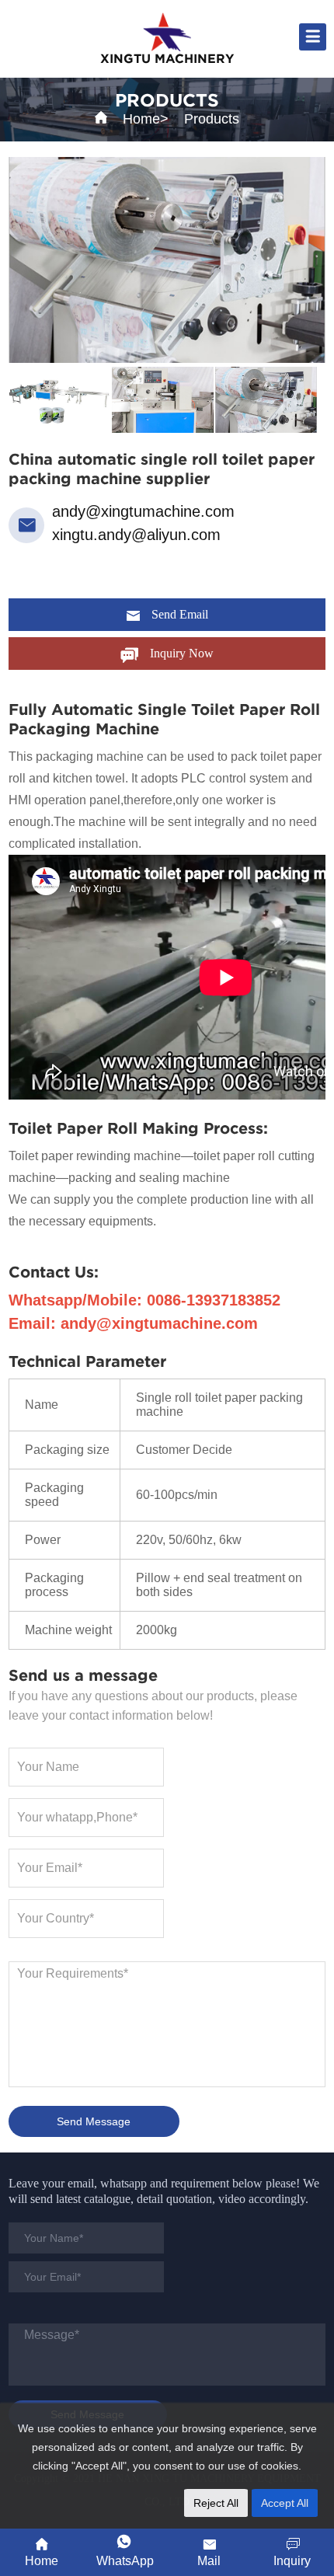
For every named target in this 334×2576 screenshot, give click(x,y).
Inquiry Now (182, 653)
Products (212, 119)
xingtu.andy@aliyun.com (136, 535)
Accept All (285, 2503)
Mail (209, 2561)
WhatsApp (125, 2561)
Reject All (216, 2503)
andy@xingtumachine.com (143, 511)
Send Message (94, 2121)
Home (141, 119)
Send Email (180, 614)
